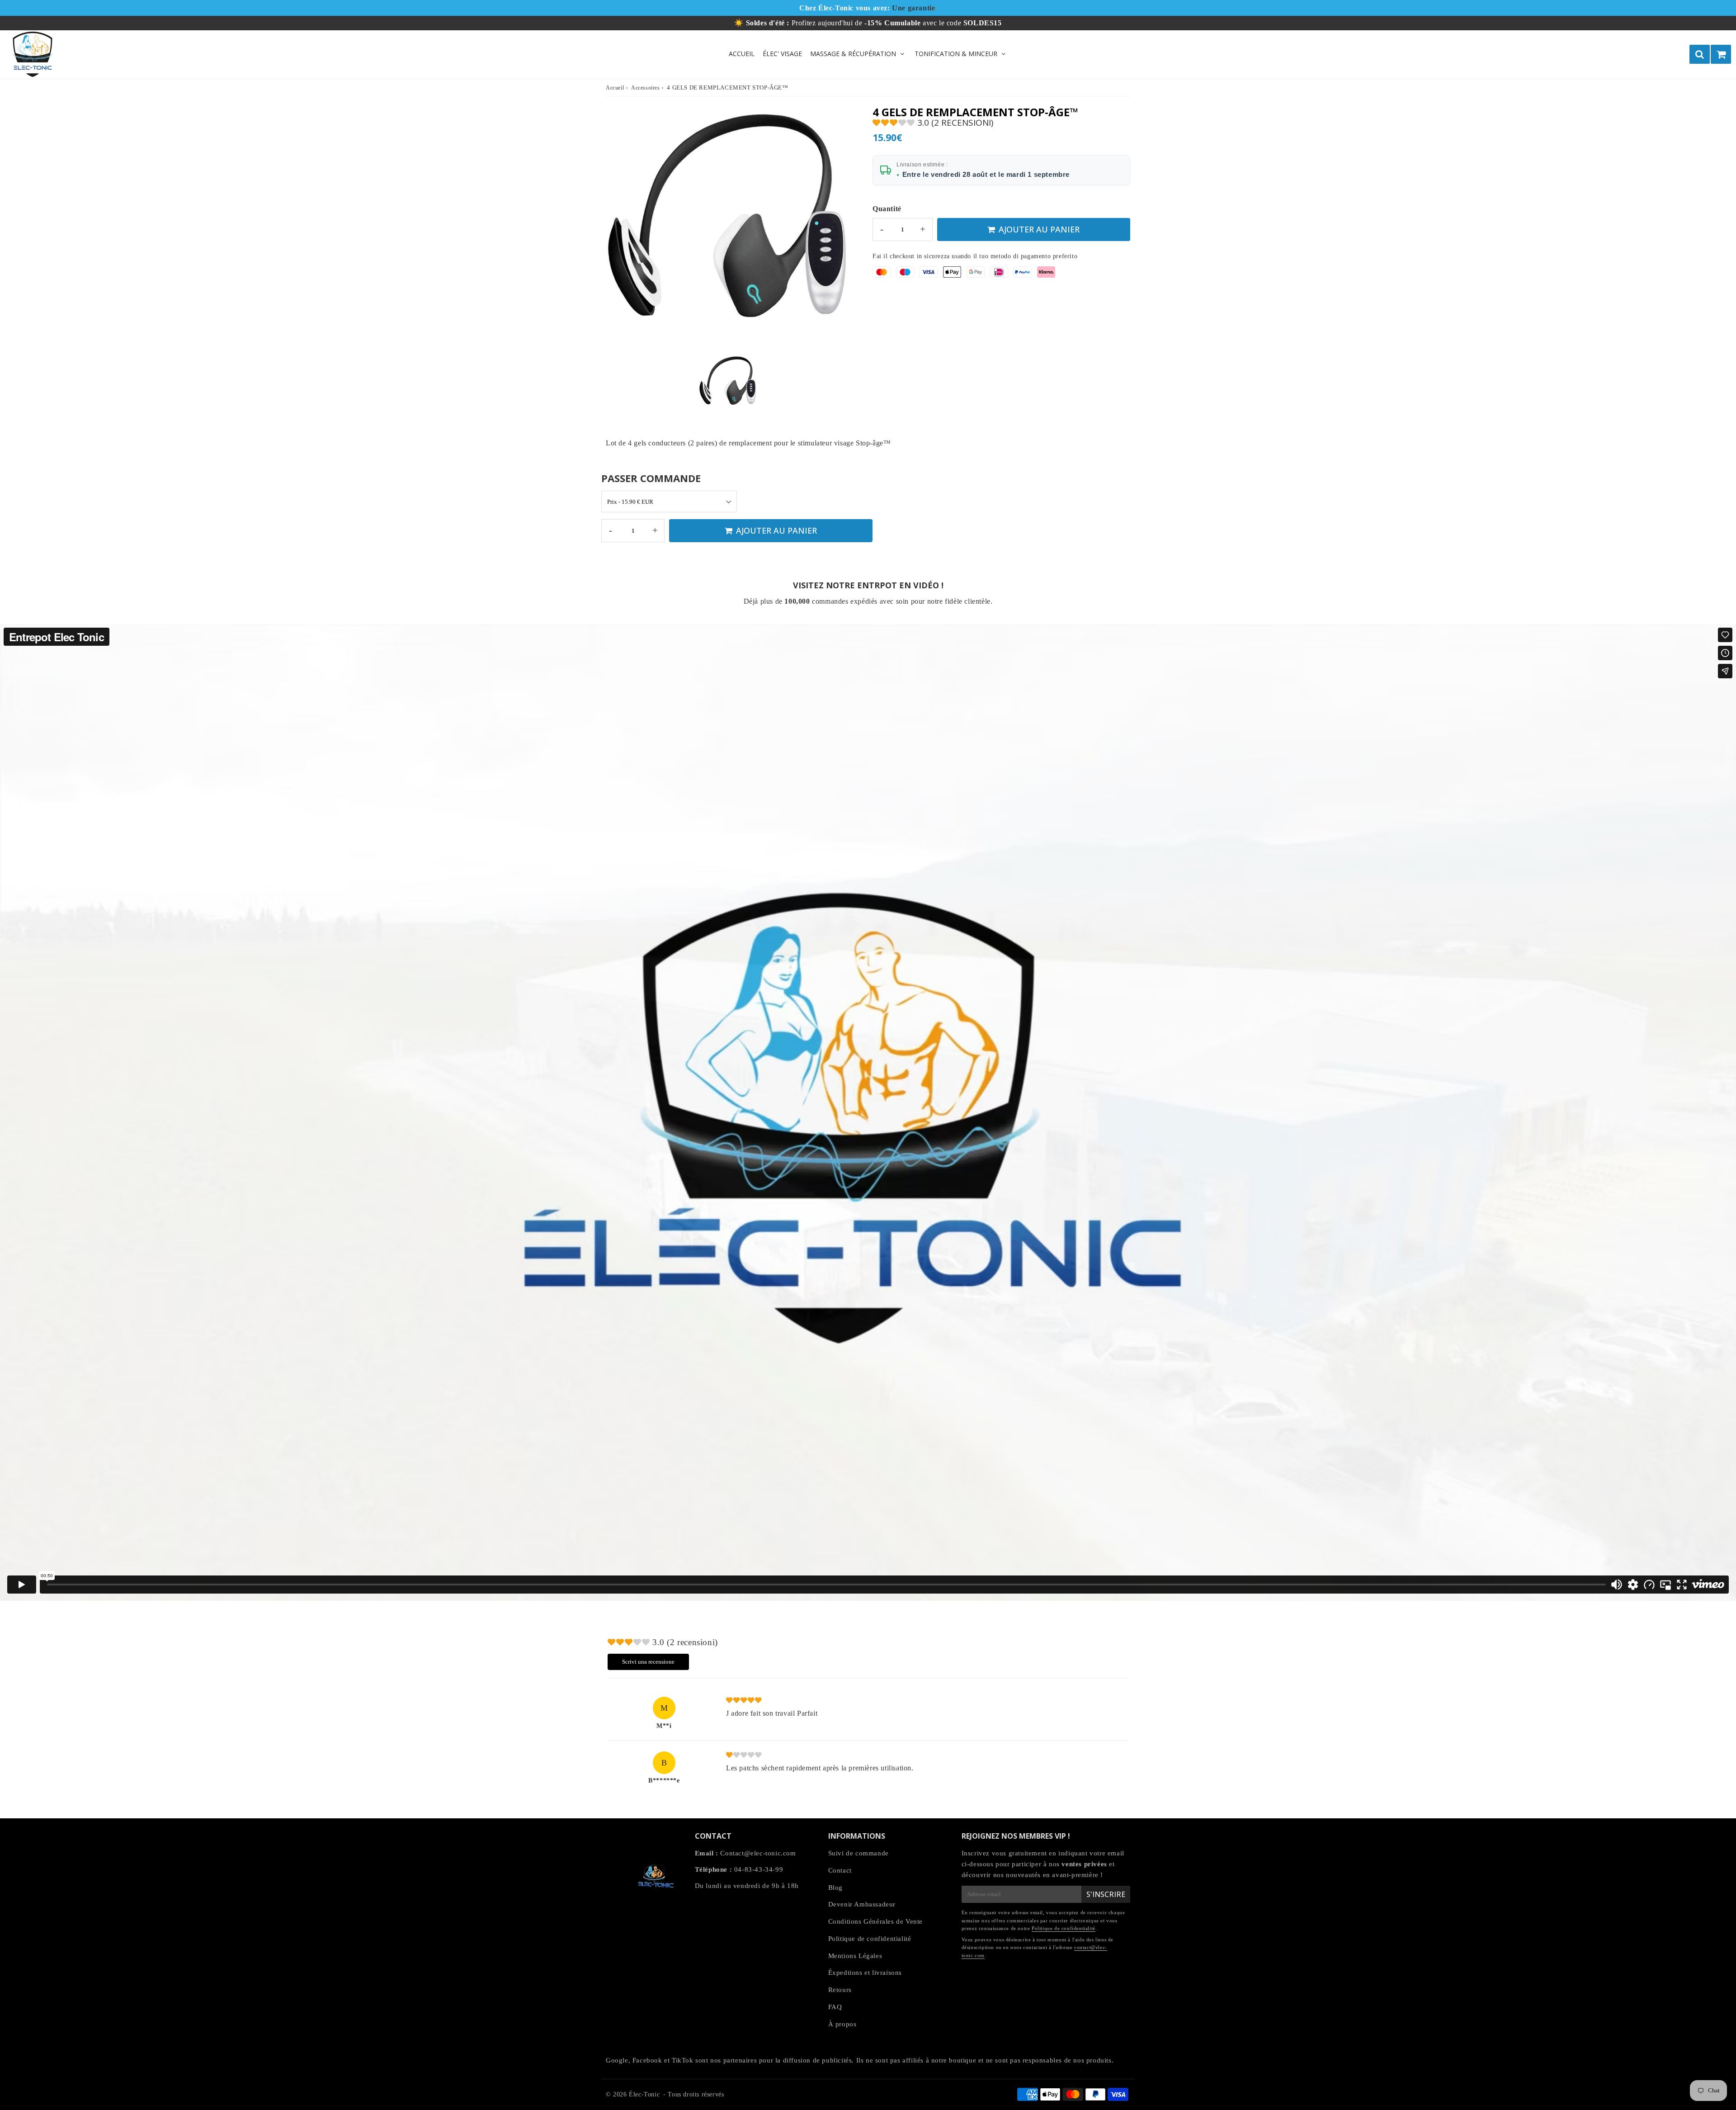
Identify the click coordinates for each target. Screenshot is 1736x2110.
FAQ (835, 2007)
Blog (835, 1888)
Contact (840, 1870)
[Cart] (1721, 54)
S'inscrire (1106, 1894)
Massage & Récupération (853, 54)
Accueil (742, 54)
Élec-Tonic (644, 2094)
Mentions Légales (855, 1956)
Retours (840, 1990)
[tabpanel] (728, 383)
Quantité (887, 209)
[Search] (1700, 54)
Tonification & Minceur (956, 54)
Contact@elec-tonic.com (758, 1853)
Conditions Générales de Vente (875, 1921)
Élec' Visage (782, 54)
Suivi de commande (859, 1853)
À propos (842, 2024)
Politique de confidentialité (870, 1939)
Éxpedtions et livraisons (865, 1973)
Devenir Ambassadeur (862, 1904)
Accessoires (646, 88)
